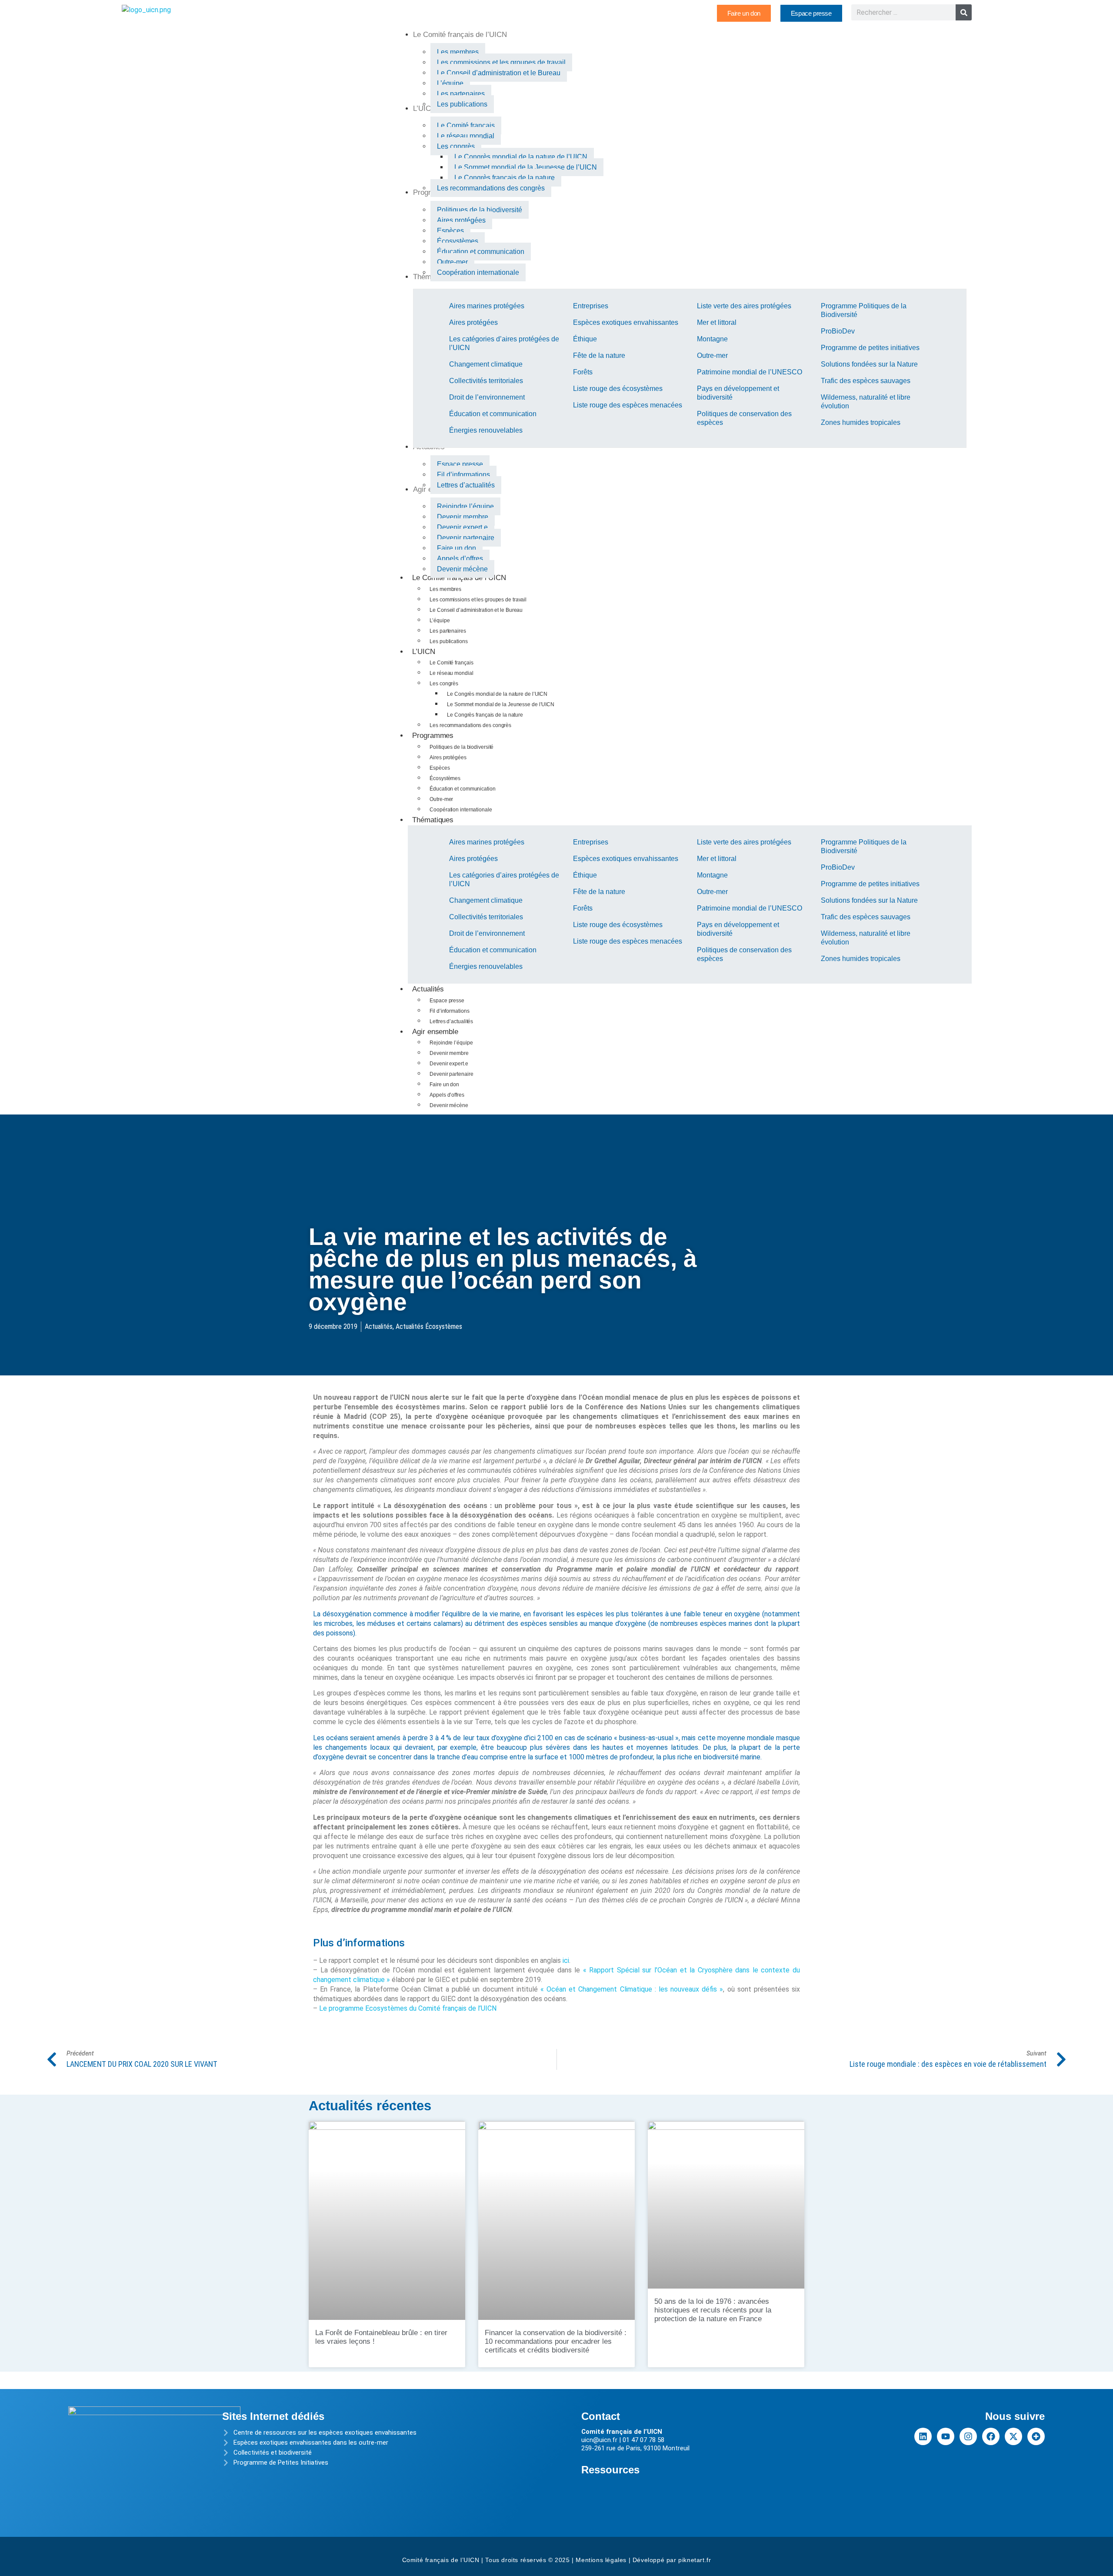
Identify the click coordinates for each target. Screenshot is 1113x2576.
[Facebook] (991, 2436)
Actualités (428, 989)
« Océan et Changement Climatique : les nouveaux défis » (632, 1989)
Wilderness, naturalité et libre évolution (866, 402)
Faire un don (444, 1084)
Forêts (583, 372)
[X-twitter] (1013, 2436)
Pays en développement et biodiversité (738, 393)
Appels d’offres (447, 1095)
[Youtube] (946, 2436)
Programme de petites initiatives (870, 348)
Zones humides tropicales (861, 422)
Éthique (585, 339)
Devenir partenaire (451, 1074)
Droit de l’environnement (487, 397)
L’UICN (423, 652)
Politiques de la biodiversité (462, 747)
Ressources (610, 2470)
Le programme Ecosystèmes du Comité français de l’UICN (408, 2008)
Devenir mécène (449, 1105)
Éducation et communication (493, 414)
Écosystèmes (445, 778)
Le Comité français (451, 663)
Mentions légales (601, 2560)
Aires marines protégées (487, 306)
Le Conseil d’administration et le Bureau (476, 610)
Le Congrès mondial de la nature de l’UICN (497, 694)
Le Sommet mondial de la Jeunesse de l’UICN (501, 704)
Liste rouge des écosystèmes (618, 389)
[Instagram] (968, 2436)
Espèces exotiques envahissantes (626, 322)
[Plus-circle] (1036, 2436)
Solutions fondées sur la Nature (869, 364)
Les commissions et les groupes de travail (478, 600)
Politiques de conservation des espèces (744, 418)
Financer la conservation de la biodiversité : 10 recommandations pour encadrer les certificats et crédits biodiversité (556, 2341)
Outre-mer (712, 355)
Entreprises (591, 306)
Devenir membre (449, 1053)
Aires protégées (473, 322)
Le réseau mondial (451, 673)
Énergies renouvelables (486, 430)
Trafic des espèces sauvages (866, 381)
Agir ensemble (435, 1032)
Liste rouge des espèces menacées (628, 405)
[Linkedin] (923, 2436)
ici (566, 1960)
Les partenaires (448, 631)
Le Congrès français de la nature (485, 715)
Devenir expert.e (449, 1064)
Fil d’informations (449, 1011)
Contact (601, 2416)
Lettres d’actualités (451, 1021)
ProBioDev (838, 331)
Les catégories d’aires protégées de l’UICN (504, 343)
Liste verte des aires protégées (744, 306)
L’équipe (440, 621)
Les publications (448, 641)
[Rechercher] (964, 12)
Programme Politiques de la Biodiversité (864, 310)
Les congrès (444, 684)
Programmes (433, 736)
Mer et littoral (717, 322)
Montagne (712, 339)
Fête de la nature (599, 355)
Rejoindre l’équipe (451, 1043)
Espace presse (447, 1001)
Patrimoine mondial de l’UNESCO (750, 372)
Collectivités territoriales (486, 381)
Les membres (445, 589)
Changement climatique (486, 364)
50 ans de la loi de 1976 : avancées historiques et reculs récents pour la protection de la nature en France (713, 2310)
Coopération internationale (461, 810)
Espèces (440, 768)
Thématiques (433, 820)
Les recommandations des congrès (470, 725)
